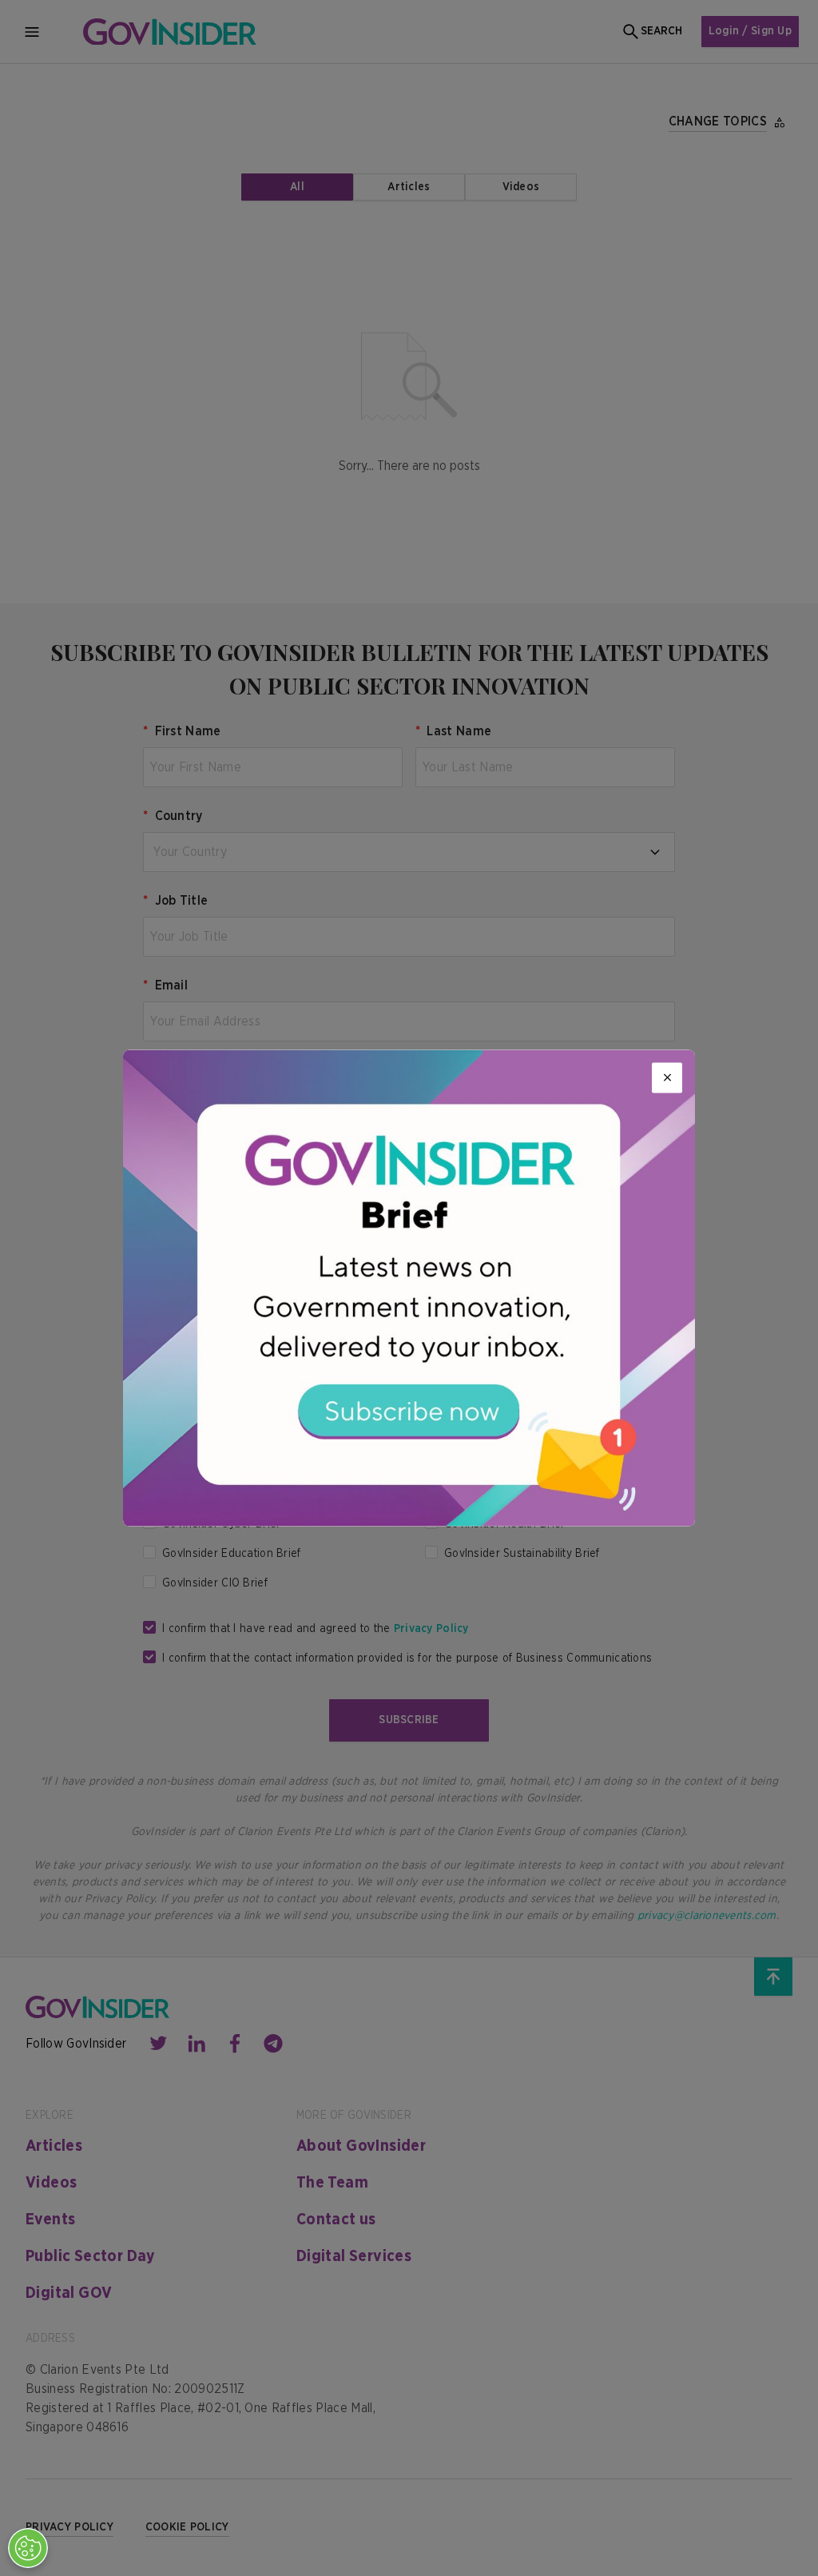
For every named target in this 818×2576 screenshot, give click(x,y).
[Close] (667, 1077)
